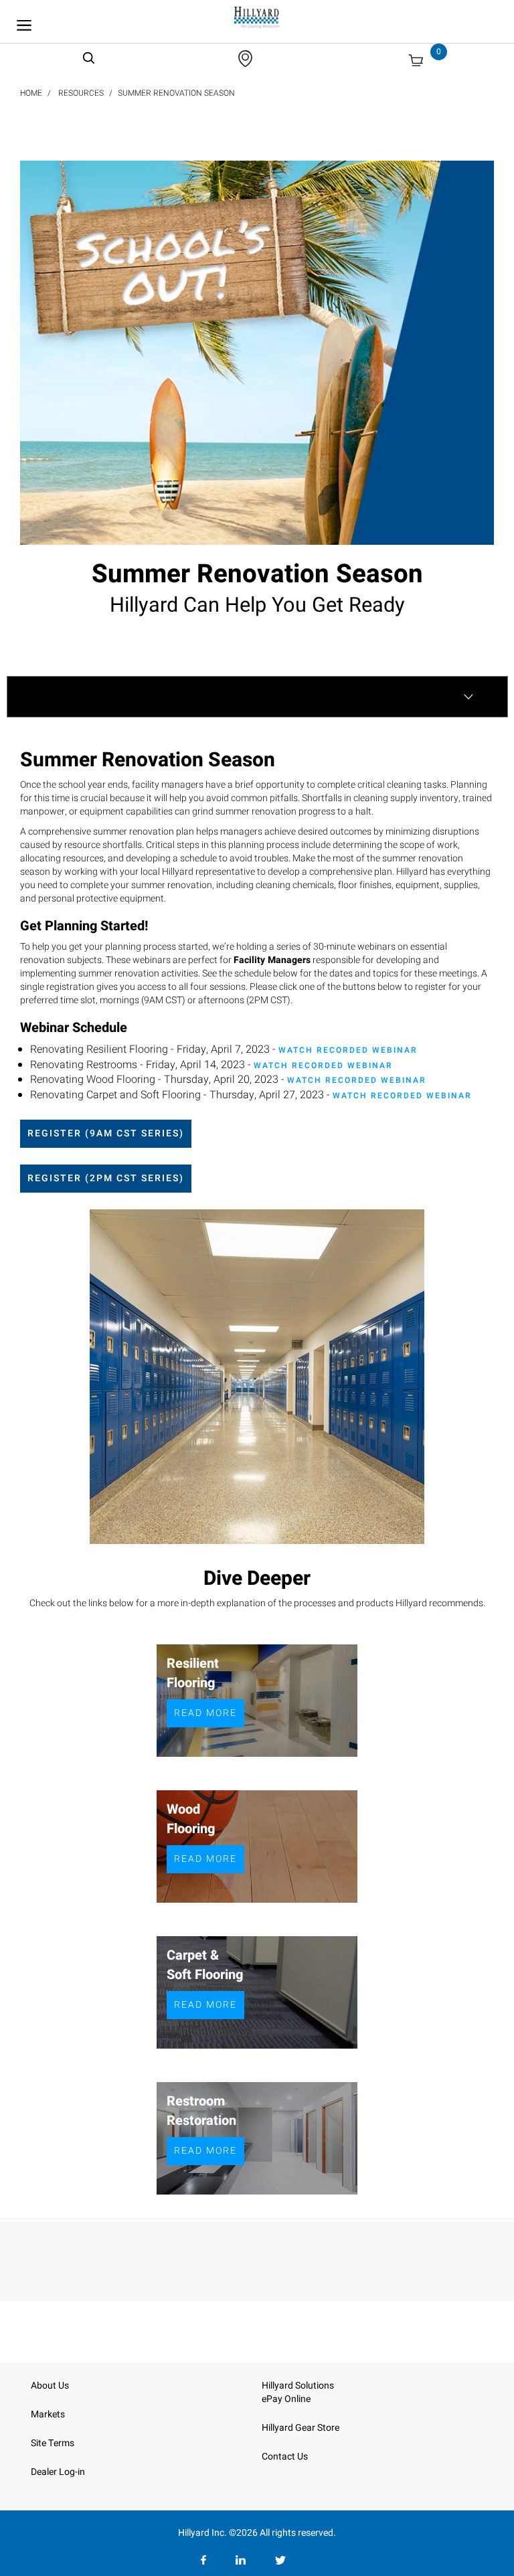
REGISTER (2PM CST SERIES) (106, 1178)
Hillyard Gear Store (301, 2428)
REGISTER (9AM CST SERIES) (106, 1133)
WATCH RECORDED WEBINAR (348, 1050)
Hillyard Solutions (298, 2386)
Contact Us (285, 2457)
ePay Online (286, 2399)
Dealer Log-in (58, 2472)
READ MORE (205, 1713)
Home (31, 93)
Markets (48, 2414)
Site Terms (53, 2443)
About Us (50, 2386)
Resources (81, 93)
